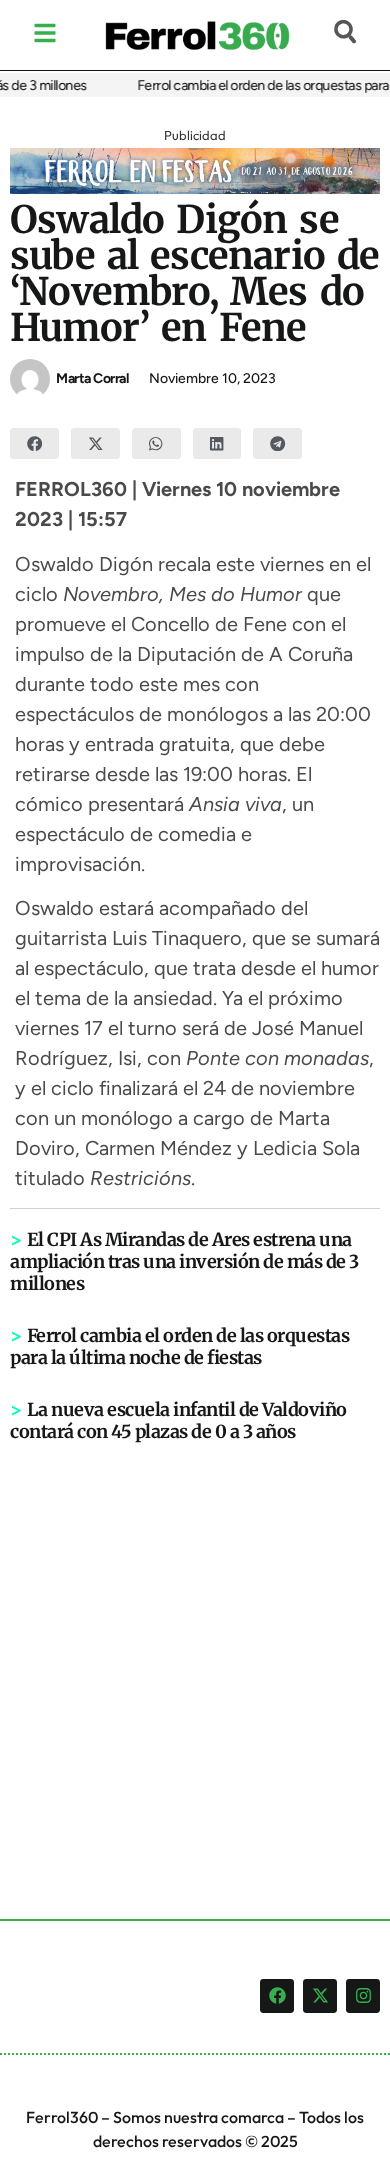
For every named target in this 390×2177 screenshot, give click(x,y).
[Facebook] (277, 1996)
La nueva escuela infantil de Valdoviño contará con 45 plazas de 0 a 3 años (178, 1420)
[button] (34, 444)
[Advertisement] (195, 1648)
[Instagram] (363, 1996)
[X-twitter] (320, 1996)
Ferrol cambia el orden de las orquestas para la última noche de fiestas (179, 1346)
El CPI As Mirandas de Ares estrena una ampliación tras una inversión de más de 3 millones (184, 1261)
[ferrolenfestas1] (195, 188)
